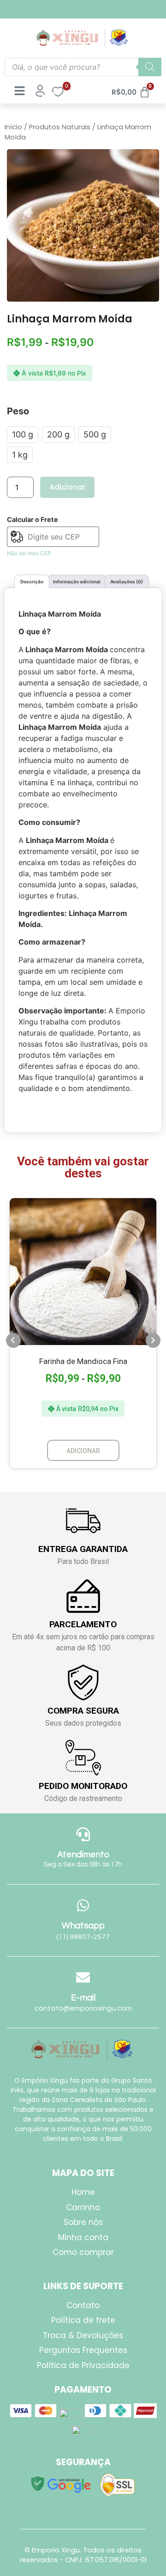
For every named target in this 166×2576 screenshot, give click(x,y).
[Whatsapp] (83, 1905)
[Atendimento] (83, 1834)
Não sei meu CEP (29, 553)
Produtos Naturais (60, 127)
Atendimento (83, 1855)
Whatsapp (83, 1926)
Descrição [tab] (32, 582)
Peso (18, 411)
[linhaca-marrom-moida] (83, 225)
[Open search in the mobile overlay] (83, 67)
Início (13, 127)
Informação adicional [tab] (77, 582)
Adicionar (67, 487)
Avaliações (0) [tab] (127, 582)
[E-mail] (83, 1977)
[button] (13, 1340)
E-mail (83, 1998)
